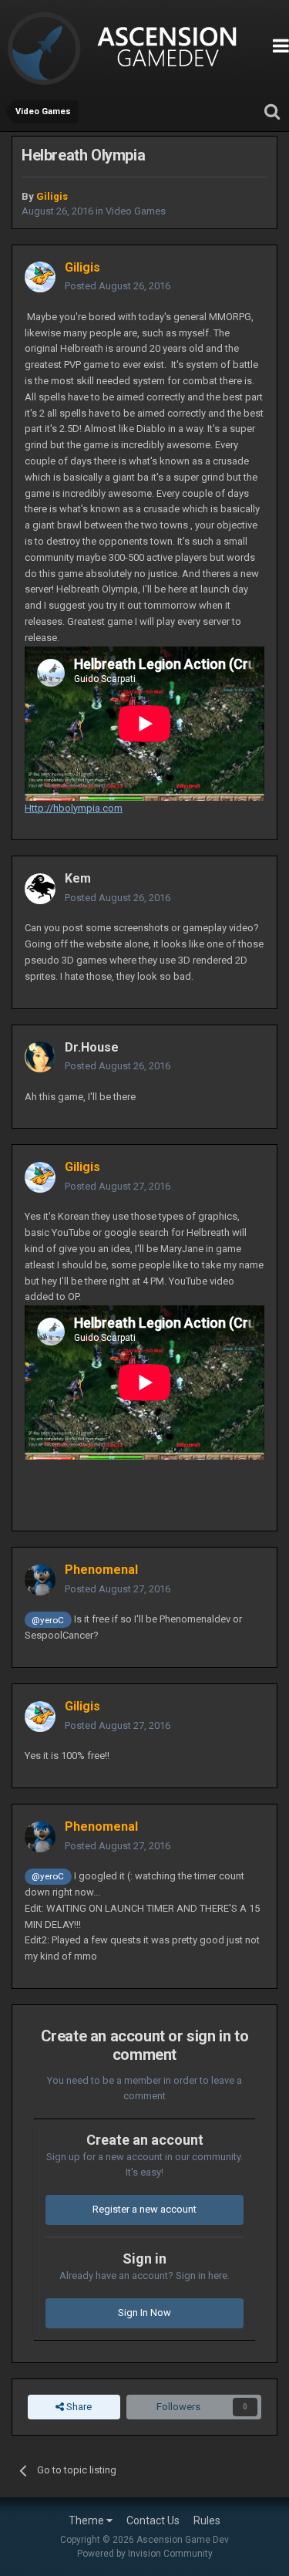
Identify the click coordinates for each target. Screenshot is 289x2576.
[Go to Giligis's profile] (40, 277)
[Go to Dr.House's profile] (40, 1057)
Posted (118, 286)
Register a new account (144, 2209)
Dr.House (92, 1047)
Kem (78, 878)
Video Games (136, 211)
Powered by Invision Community (145, 2554)
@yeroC (48, 1620)
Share (78, 2407)
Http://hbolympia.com (74, 808)
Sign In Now (144, 2313)
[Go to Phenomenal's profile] (40, 1580)
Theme (87, 2520)
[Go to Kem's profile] (40, 889)
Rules (207, 2520)
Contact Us (153, 2520)
